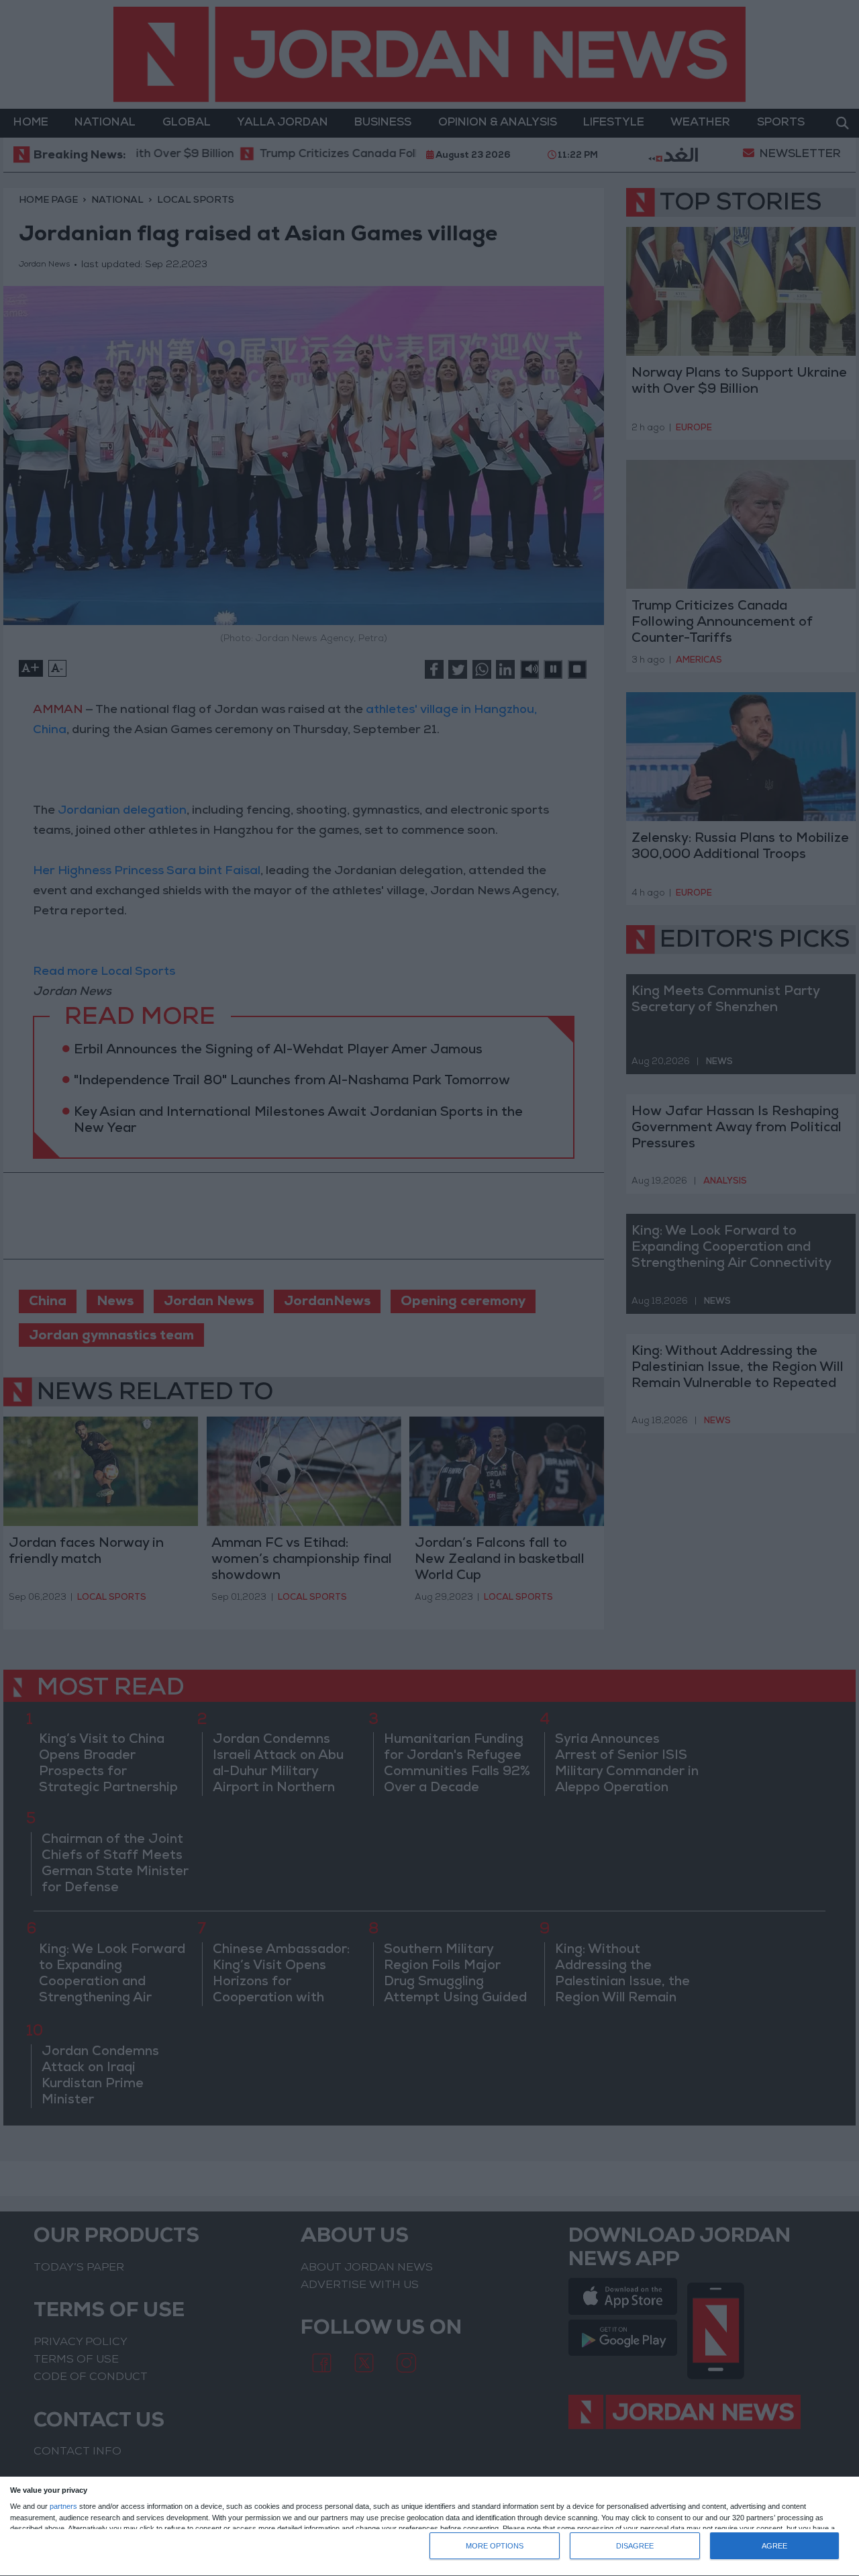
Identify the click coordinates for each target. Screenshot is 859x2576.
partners (63, 2507)
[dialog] (429, 2527)
